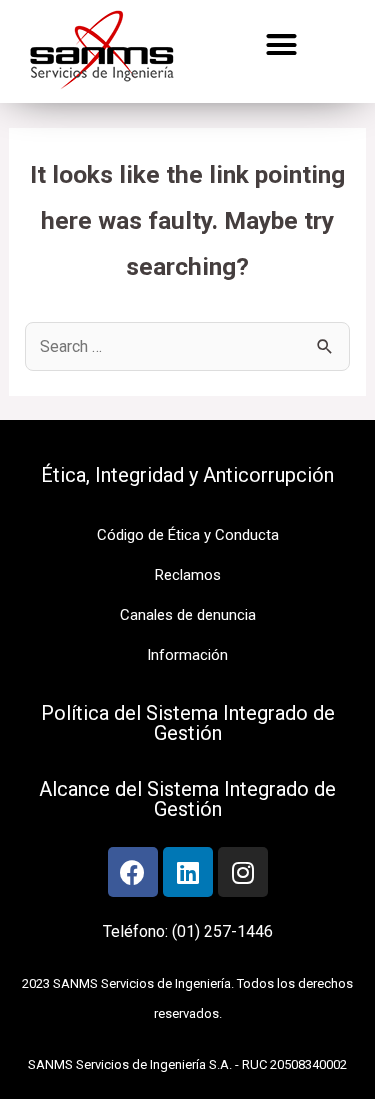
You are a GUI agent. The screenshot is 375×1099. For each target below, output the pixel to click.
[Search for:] (187, 346)
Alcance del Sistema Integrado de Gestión (187, 799)
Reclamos (188, 575)
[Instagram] (243, 872)
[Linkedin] (188, 872)
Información (187, 655)
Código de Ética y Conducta (188, 535)
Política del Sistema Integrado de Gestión (188, 723)
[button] (282, 45)
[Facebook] (133, 872)
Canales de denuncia (188, 615)
